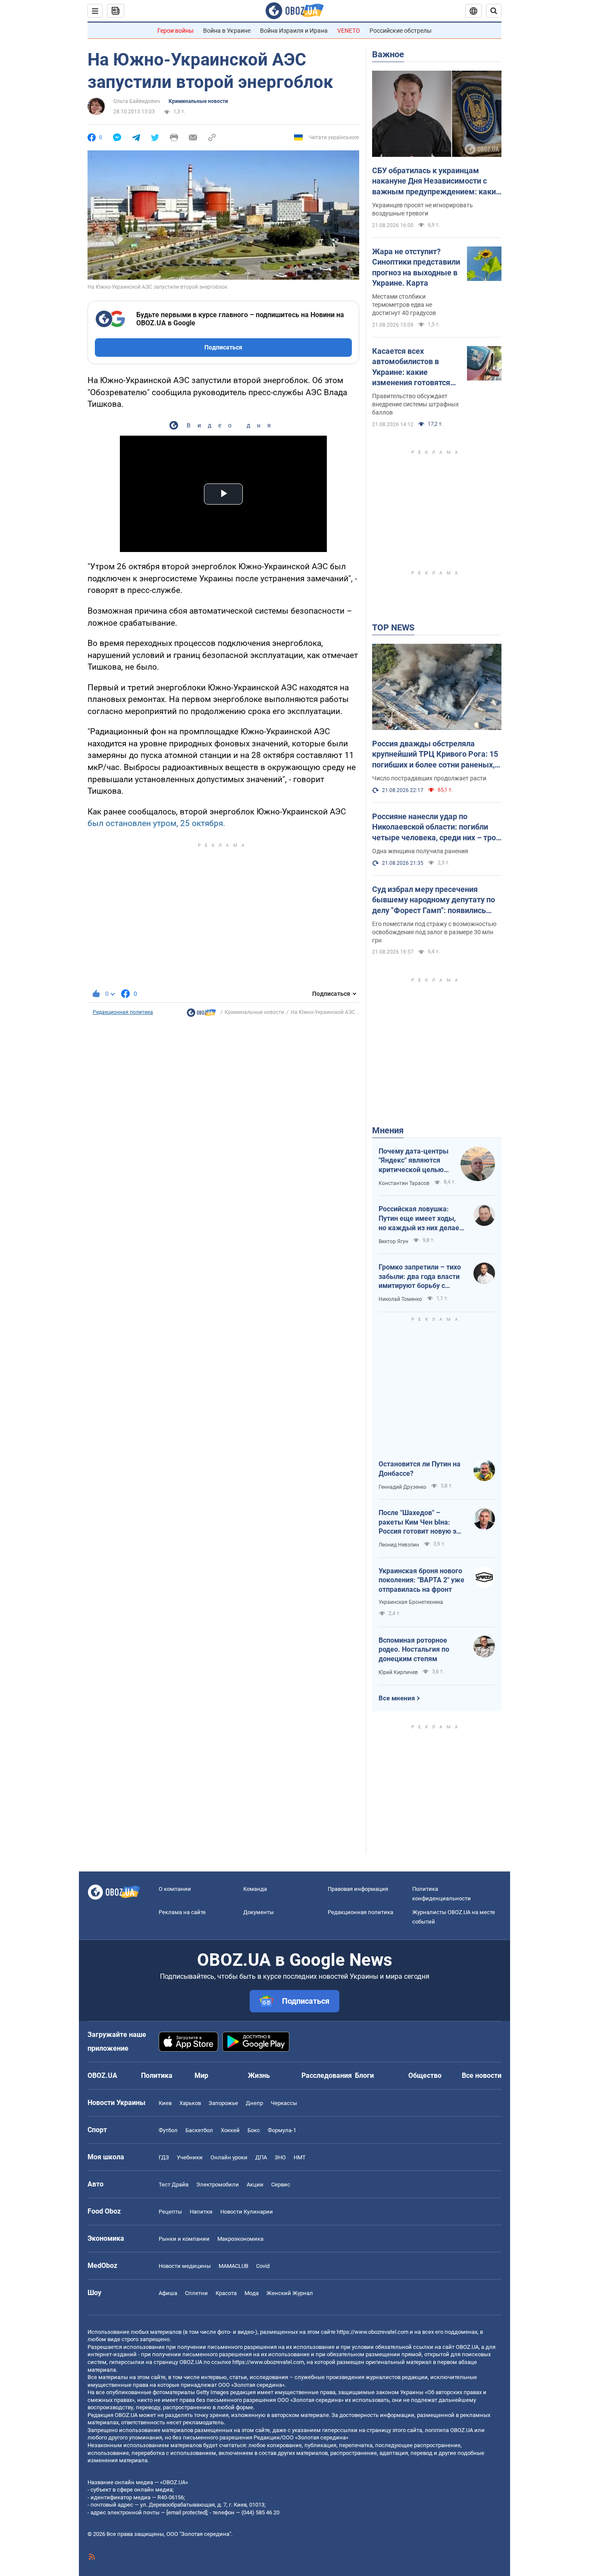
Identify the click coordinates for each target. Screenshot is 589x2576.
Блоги (364, 2075)
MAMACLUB (233, 2266)
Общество (425, 2075)
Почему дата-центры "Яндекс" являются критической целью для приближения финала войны (414, 1161)
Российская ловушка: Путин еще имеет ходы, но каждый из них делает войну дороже (421, 1219)
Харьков (190, 2103)
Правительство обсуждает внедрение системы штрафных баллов (415, 404)
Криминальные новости (198, 101)
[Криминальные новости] (201, 1015)
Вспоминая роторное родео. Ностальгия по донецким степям (414, 1650)
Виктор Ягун (393, 1241)
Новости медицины (185, 2266)
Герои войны (175, 31)
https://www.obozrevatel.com (373, 2332)
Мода (252, 2293)
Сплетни (196, 2293)
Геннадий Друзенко (403, 1487)
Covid (263, 2266)
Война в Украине (227, 31)
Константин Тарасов (404, 1183)
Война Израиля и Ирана (294, 31)
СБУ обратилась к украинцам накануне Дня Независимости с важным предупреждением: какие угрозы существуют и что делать (436, 181)
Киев (165, 2103)
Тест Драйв (174, 2185)
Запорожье (223, 2103)
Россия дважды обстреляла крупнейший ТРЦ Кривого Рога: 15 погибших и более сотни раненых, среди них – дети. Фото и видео (435, 755)
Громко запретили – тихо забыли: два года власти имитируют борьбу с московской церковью (420, 1277)
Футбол (168, 2130)
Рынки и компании (184, 2239)
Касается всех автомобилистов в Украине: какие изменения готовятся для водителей (411, 367)
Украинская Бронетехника (411, 1602)
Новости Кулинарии (247, 2212)
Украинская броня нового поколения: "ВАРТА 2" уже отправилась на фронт (421, 1580)
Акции (255, 2185)
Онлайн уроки (229, 2157)
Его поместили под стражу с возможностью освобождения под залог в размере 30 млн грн (434, 932)
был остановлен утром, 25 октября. (156, 823)
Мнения (388, 1130)
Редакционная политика (123, 1012)
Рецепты (170, 2212)
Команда (255, 1889)
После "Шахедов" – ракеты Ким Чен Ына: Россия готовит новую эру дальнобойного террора (421, 1522)
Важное (388, 54)
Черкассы (284, 2103)
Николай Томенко (400, 1299)
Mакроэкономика (240, 2239)
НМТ (300, 2157)
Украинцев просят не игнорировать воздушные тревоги (423, 209)
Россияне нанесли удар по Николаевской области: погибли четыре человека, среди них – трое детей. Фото (436, 827)
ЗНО (280, 2157)
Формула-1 (282, 2130)
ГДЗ (164, 2157)
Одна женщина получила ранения (420, 851)
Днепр (254, 2103)
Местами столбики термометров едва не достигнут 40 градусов (404, 305)
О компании (175, 1889)
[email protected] (187, 2512)
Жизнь (259, 2075)
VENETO (349, 31)
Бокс (254, 2130)
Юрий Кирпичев (398, 1672)
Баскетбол (199, 2130)
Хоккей (230, 2130)
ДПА (261, 2157)
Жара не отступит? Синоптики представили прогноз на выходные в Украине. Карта (416, 267)
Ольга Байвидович (137, 101)
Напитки (201, 2212)
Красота (226, 2293)
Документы (258, 1912)
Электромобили (218, 2185)
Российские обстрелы (401, 31)
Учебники (190, 2157)
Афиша (168, 2293)
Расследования (327, 2075)
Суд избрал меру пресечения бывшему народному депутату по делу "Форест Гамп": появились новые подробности (434, 900)
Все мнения (397, 1698)
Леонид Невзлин (399, 1545)
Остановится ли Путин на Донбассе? (420, 1469)
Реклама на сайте (182, 1912)
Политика (157, 2075)
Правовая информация (358, 1889)
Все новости (482, 2075)
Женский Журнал (290, 2293)
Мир (201, 2075)
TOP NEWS (393, 627)
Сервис (281, 2185)
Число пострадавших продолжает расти (429, 778)
